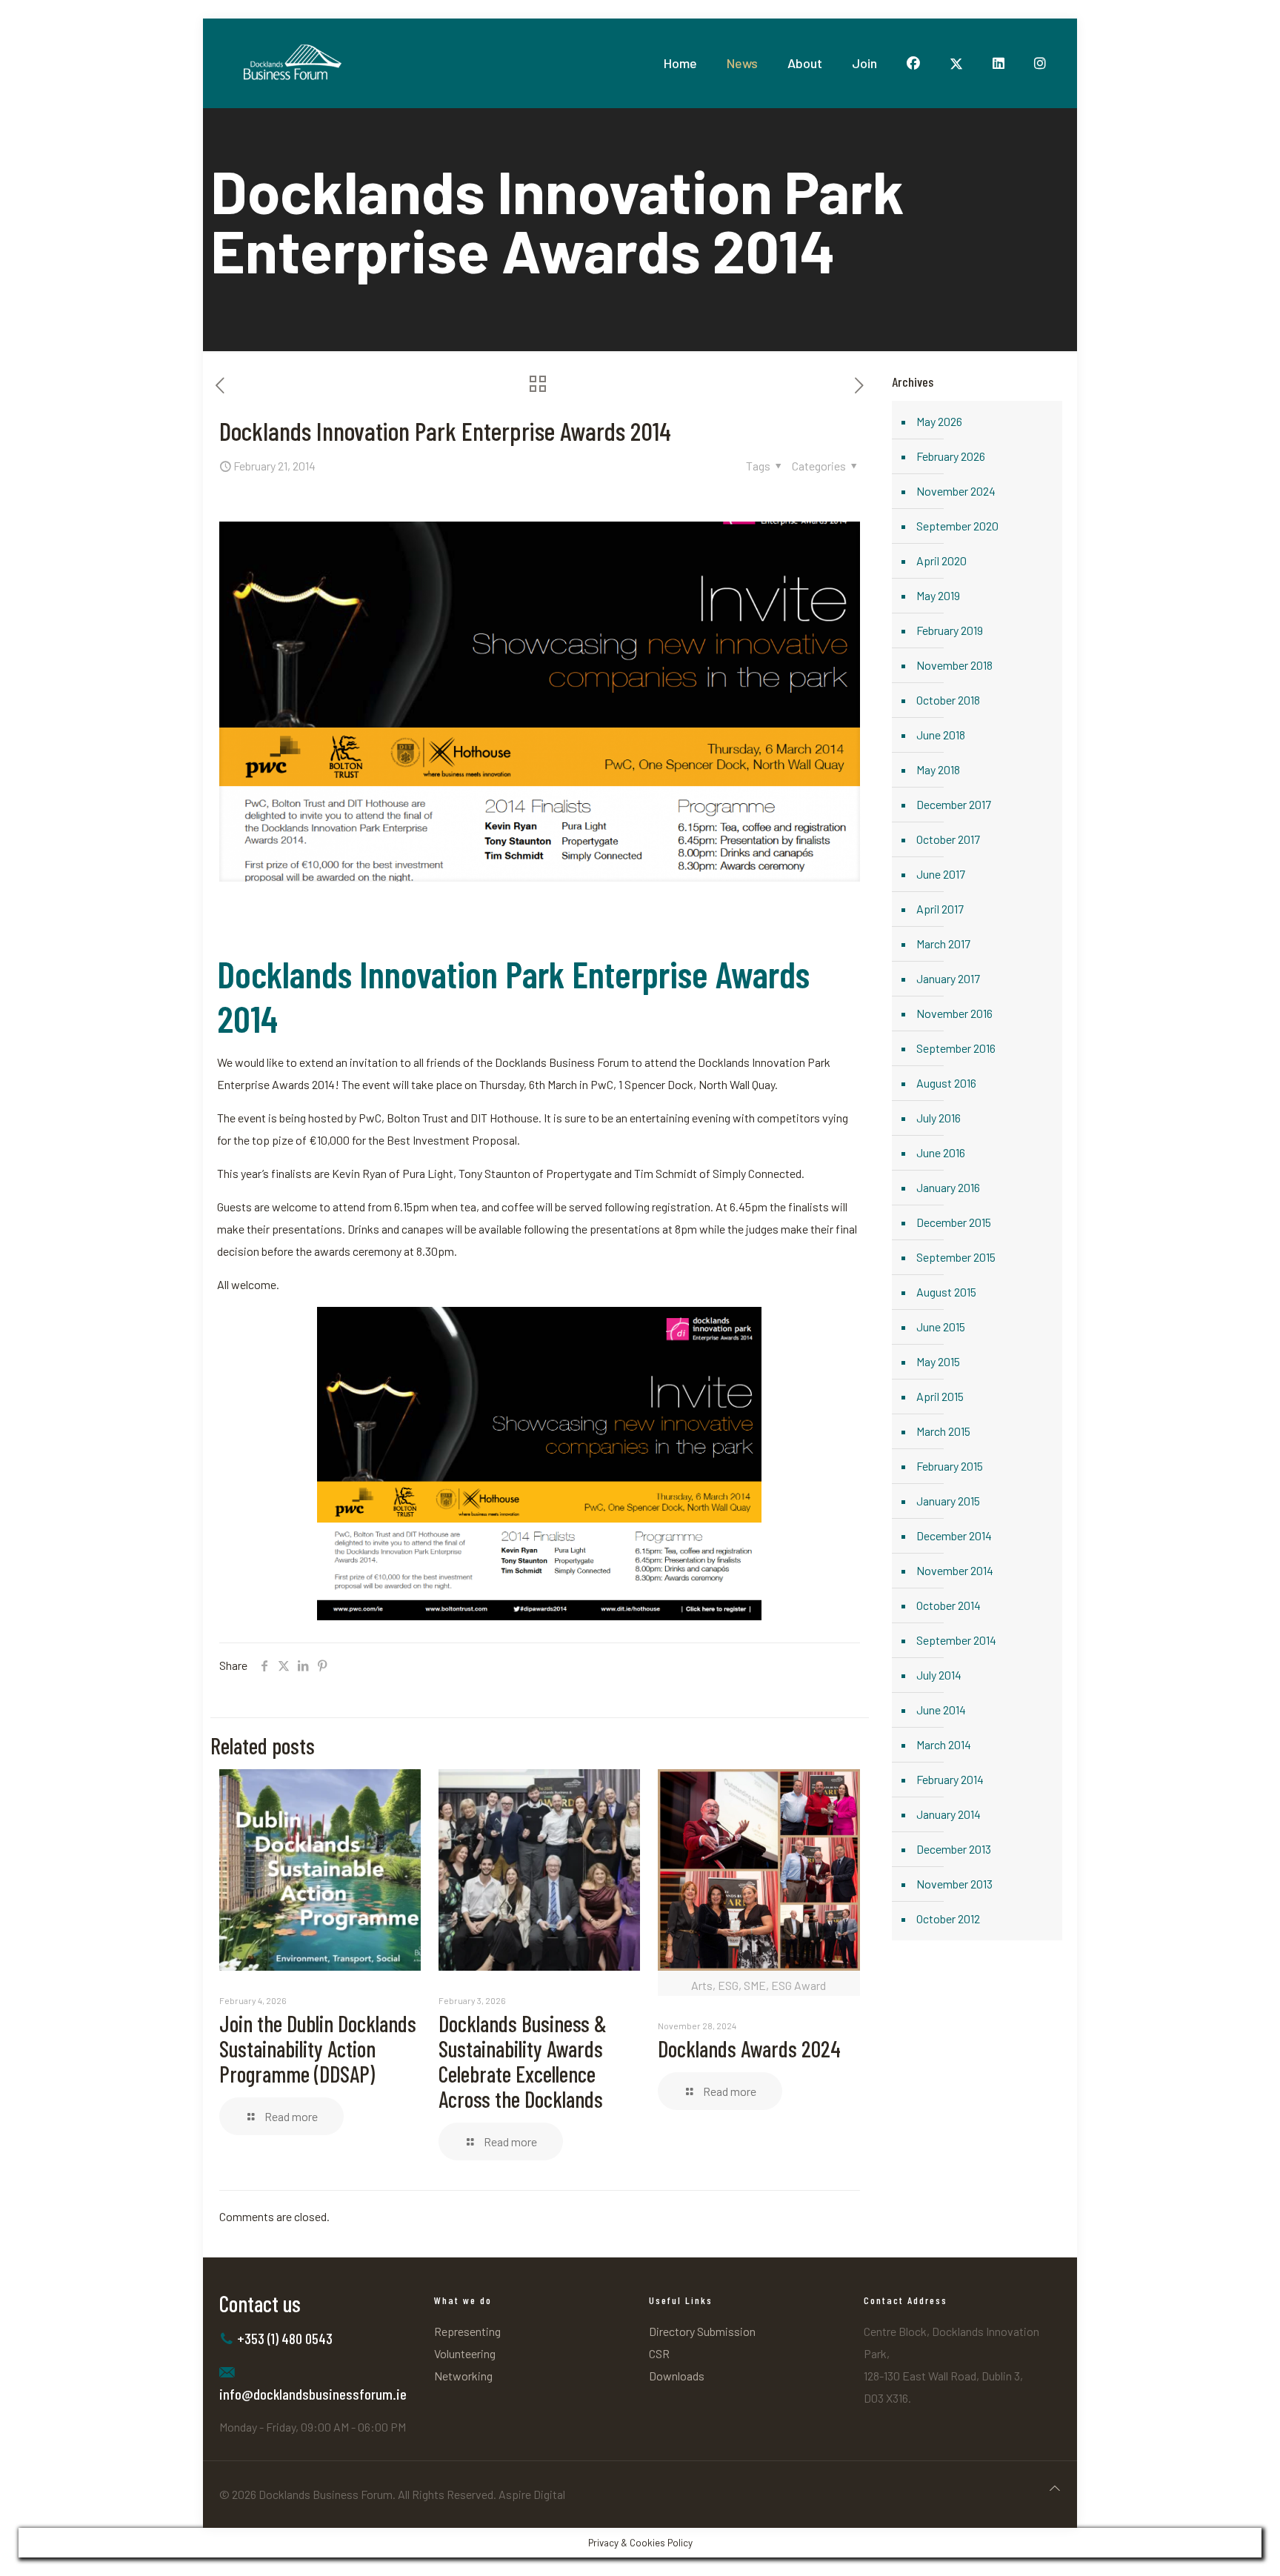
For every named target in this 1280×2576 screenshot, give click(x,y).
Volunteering (465, 2353)
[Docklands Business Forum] (291, 63)
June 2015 (941, 1327)
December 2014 (954, 1535)
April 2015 (940, 1396)
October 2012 (948, 1918)
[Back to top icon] (1055, 2488)
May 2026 (939, 421)
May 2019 (938, 595)
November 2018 (954, 665)
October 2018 (948, 700)
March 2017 (943, 943)
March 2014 (944, 1744)
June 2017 (941, 874)
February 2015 (950, 1466)
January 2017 (948, 978)
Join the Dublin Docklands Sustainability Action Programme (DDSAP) (318, 2049)
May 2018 (938, 769)
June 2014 (941, 1710)
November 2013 (954, 1884)
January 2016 (948, 1187)
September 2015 (956, 1257)
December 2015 (954, 1222)
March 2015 (943, 1431)
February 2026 (951, 456)
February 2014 (950, 1779)
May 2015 (938, 1361)
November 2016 (954, 1013)
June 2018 (941, 735)
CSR (659, 2353)
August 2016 (946, 1083)
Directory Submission (702, 2331)
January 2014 (949, 1814)
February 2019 (950, 630)
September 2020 (957, 526)
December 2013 (954, 1849)
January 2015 (948, 1501)
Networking (463, 2376)
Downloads (677, 2376)
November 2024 (956, 491)
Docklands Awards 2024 (749, 2049)
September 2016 (956, 1048)
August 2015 (946, 1292)
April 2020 (941, 560)
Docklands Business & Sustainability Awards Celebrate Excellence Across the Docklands (523, 2061)
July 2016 (939, 1118)
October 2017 (948, 839)
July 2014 (939, 1675)
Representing (467, 2331)
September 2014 (956, 1640)
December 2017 (954, 804)
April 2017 (940, 909)
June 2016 (941, 1152)
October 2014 (949, 1605)
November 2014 (955, 1570)
